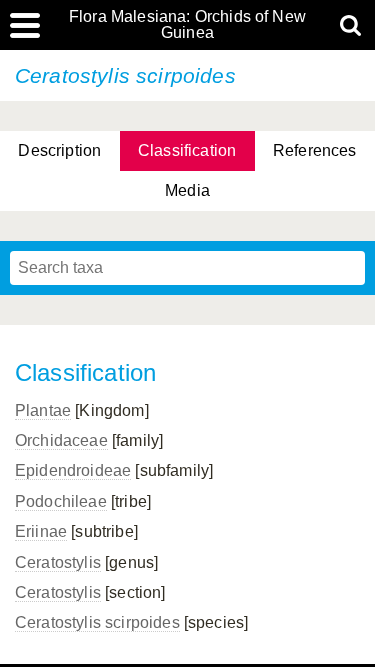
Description (59, 150)
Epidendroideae (73, 470)
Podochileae (61, 501)
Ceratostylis (58, 562)
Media (187, 190)
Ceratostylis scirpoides (97, 622)
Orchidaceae (61, 440)
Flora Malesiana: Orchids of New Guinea (187, 25)
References (315, 150)
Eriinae (41, 531)
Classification (187, 150)
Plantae (43, 410)
